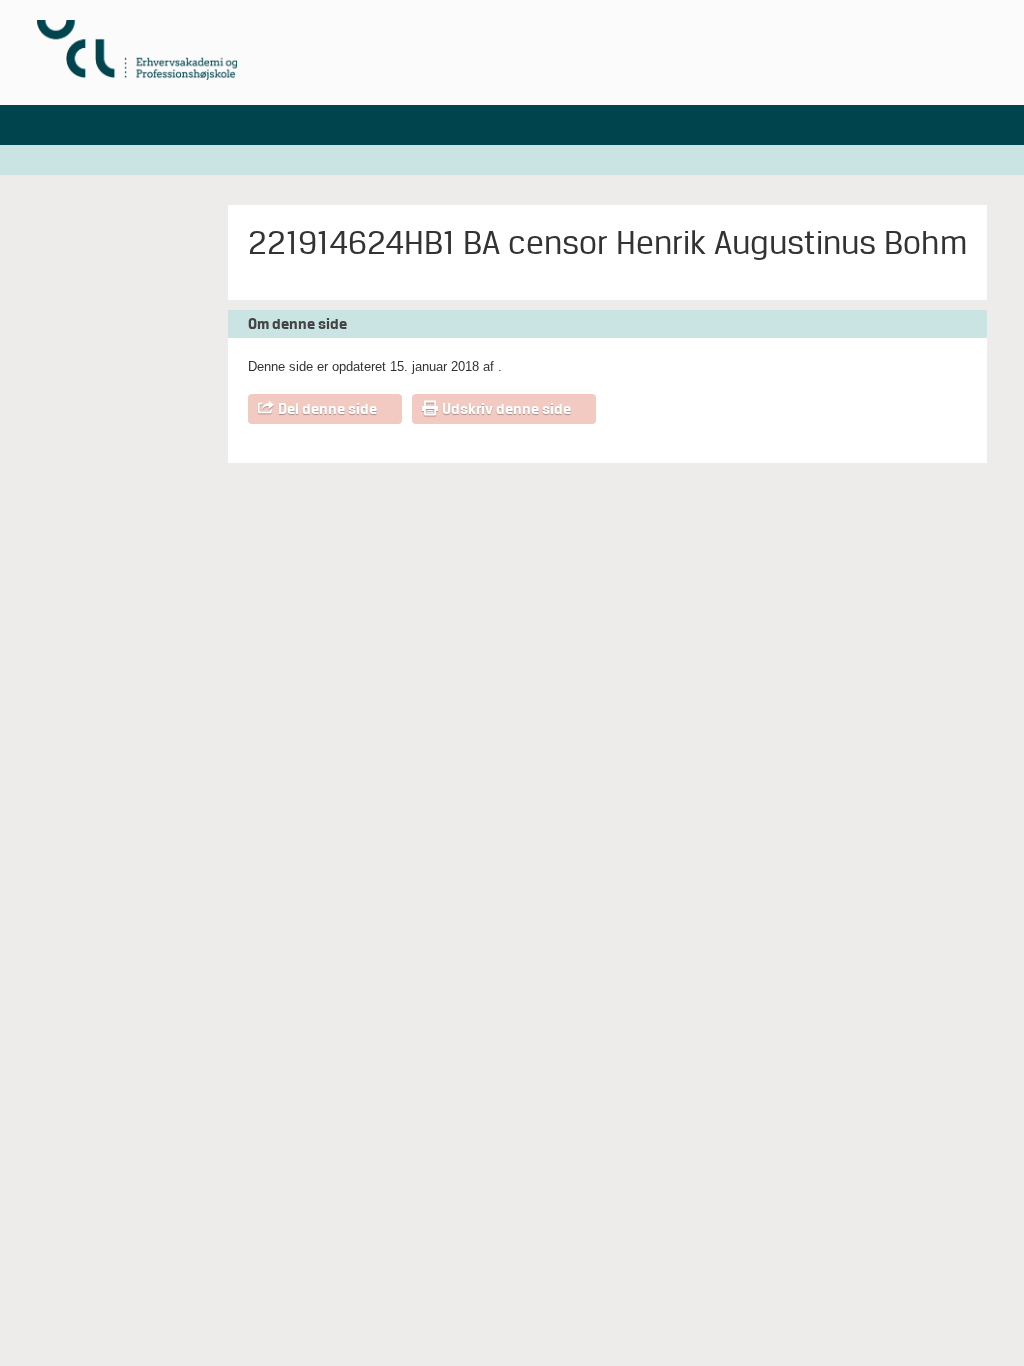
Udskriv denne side (506, 409)
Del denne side (327, 409)
